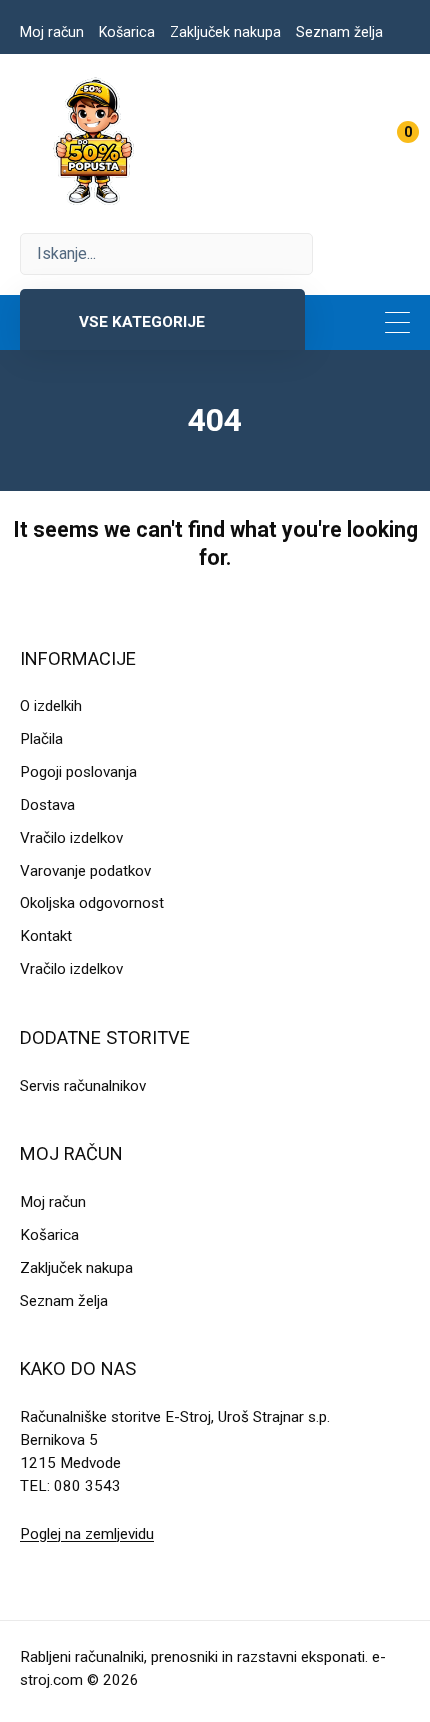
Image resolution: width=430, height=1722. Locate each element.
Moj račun (52, 32)
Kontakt (46, 936)
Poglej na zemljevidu (87, 1534)
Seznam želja (339, 32)
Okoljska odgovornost (92, 903)
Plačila (41, 739)
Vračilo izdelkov (71, 838)
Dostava (47, 805)
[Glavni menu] (397, 322)
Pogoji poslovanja (78, 772)
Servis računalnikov (83, 1086)
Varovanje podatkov (85, 871)
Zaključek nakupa (225, 32)
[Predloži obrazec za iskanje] (166, 254)
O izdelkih (51, 706)
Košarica (127, 32)
